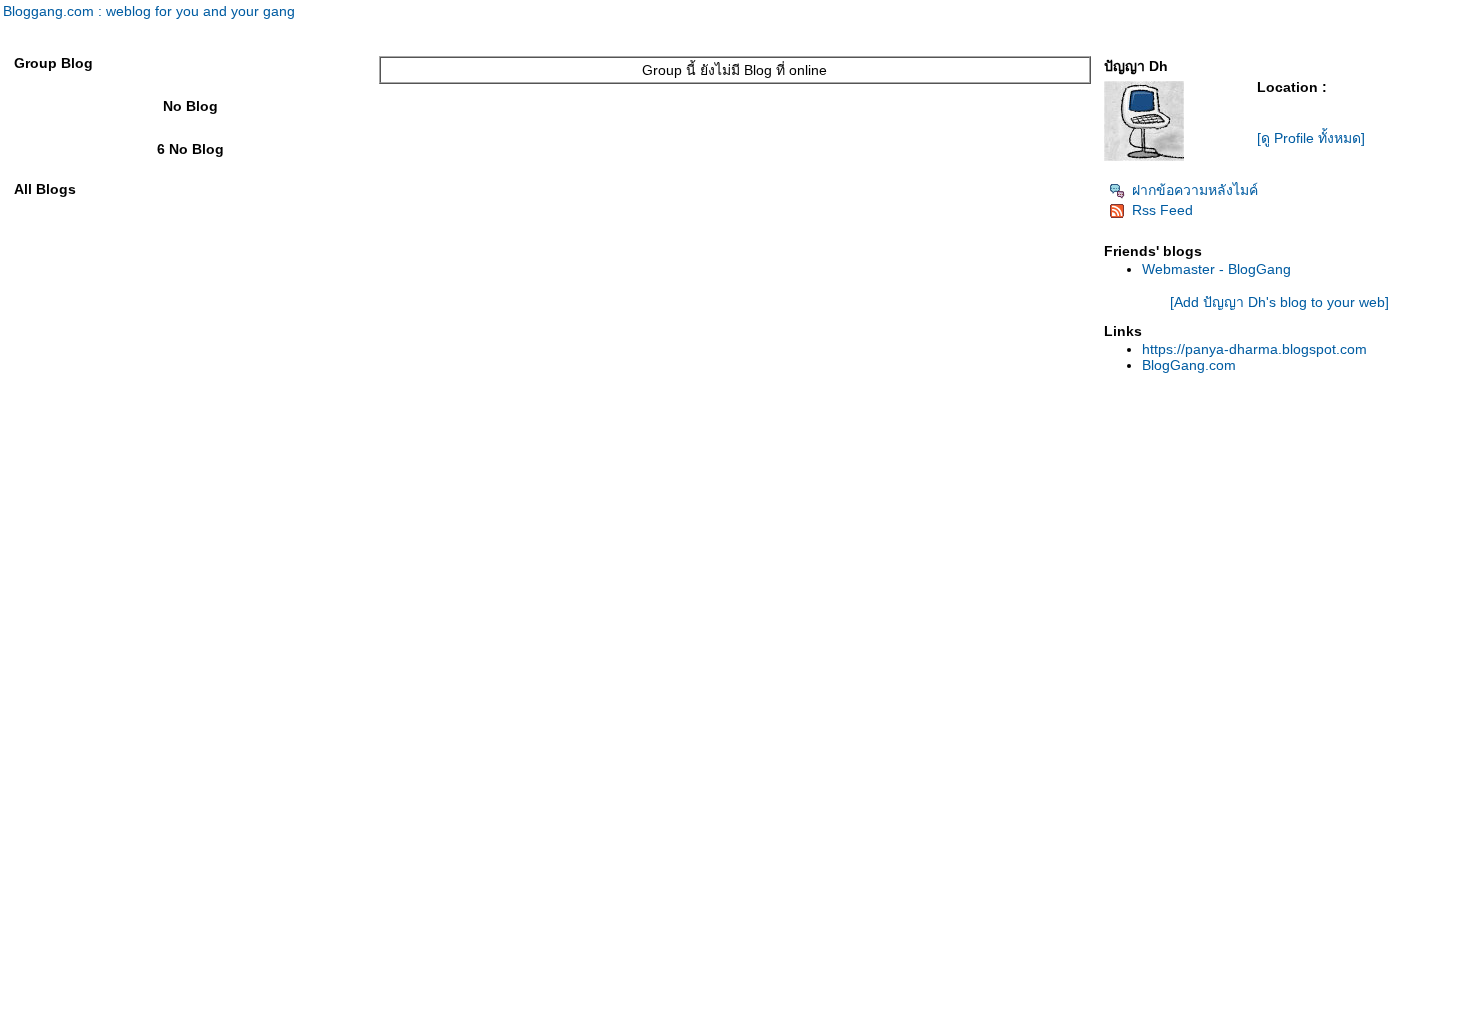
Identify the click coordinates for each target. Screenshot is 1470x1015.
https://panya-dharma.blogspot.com (1254, 349)
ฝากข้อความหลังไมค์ (1195, 190)
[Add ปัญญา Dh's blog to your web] (1279, 302)
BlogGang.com (1189, 365)
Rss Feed (1162, 210)
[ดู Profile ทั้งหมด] (1311, 138)
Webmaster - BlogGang (1216, 269)
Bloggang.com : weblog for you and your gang (149, 11)
